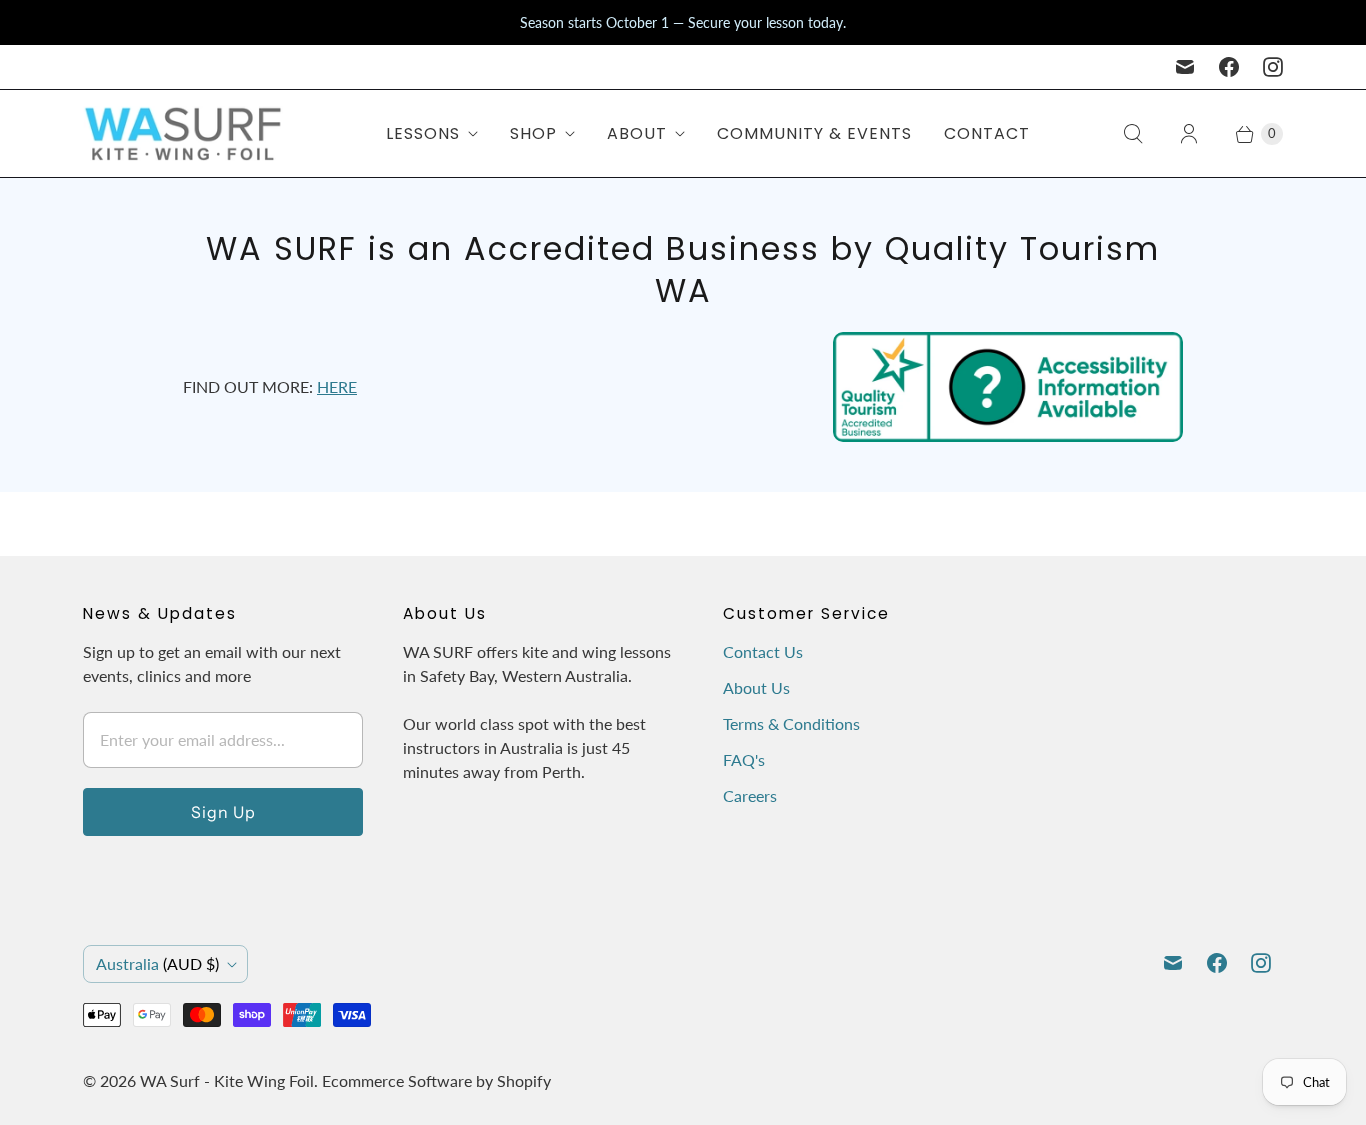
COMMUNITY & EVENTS (814, 133)
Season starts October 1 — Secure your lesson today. (683, 22)
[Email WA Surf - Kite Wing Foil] (1185, 67)
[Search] (1133, 134)
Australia (157, 963)
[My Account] (1189, 134)
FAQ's (744, 759)
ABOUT (637, 133)
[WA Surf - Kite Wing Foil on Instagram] (1273, 67)
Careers (750, 795)
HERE (337, 386)
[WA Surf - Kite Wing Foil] (183, 133)
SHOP (533, 133)
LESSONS (423, 133)
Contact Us (763, 651)
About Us (756, 687)
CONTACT (987, 133)
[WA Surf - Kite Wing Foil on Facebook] (1229, 67)
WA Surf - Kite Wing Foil (227, 1080)
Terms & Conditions (791, 723)
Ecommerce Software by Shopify (436, 1080)
